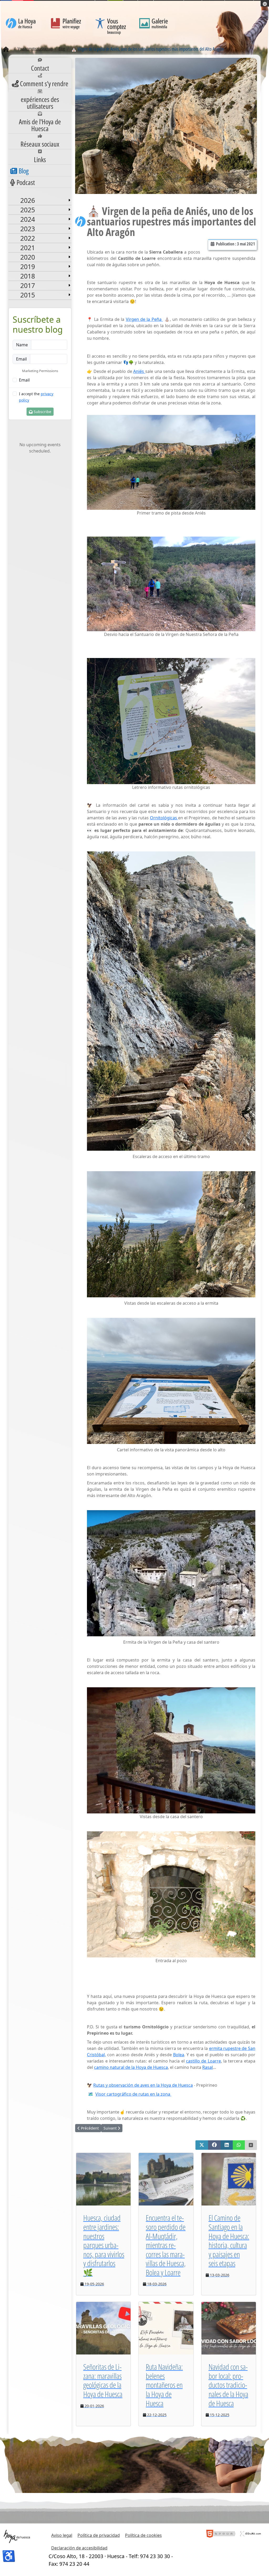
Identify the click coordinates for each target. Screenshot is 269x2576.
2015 (28, 295)
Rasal (208, 2067)
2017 (28, 285)
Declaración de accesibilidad (79, 2548)
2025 (28, 210)
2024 (28, 219)
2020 (28, 257)
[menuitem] (40, 66)
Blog (24, 171)
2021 (28, 248)
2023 (28, 229)
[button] (202, 2145)
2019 (28, 266)
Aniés (139, 371)
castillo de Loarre (203, 2061)
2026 (28, 200)
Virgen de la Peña (144, 319)
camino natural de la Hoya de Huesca (131, 2067)
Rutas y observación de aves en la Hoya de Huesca (143, 2085)
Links (40, 160)
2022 (28, 238)
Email (24, 380)
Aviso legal (62, 2535)
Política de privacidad (99, 2535)
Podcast (26, 182)
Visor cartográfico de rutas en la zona (133, 2094)
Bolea (179, 2055)
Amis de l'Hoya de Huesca (40, 125)
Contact (40, 68)
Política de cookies (143, 2535)
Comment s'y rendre (44, 84)
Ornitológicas (164, 818)
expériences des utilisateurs (40, 103)
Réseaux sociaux (40, 144)
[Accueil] (6, 49)
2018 (28, 276)
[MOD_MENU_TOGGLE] (69, 200)
